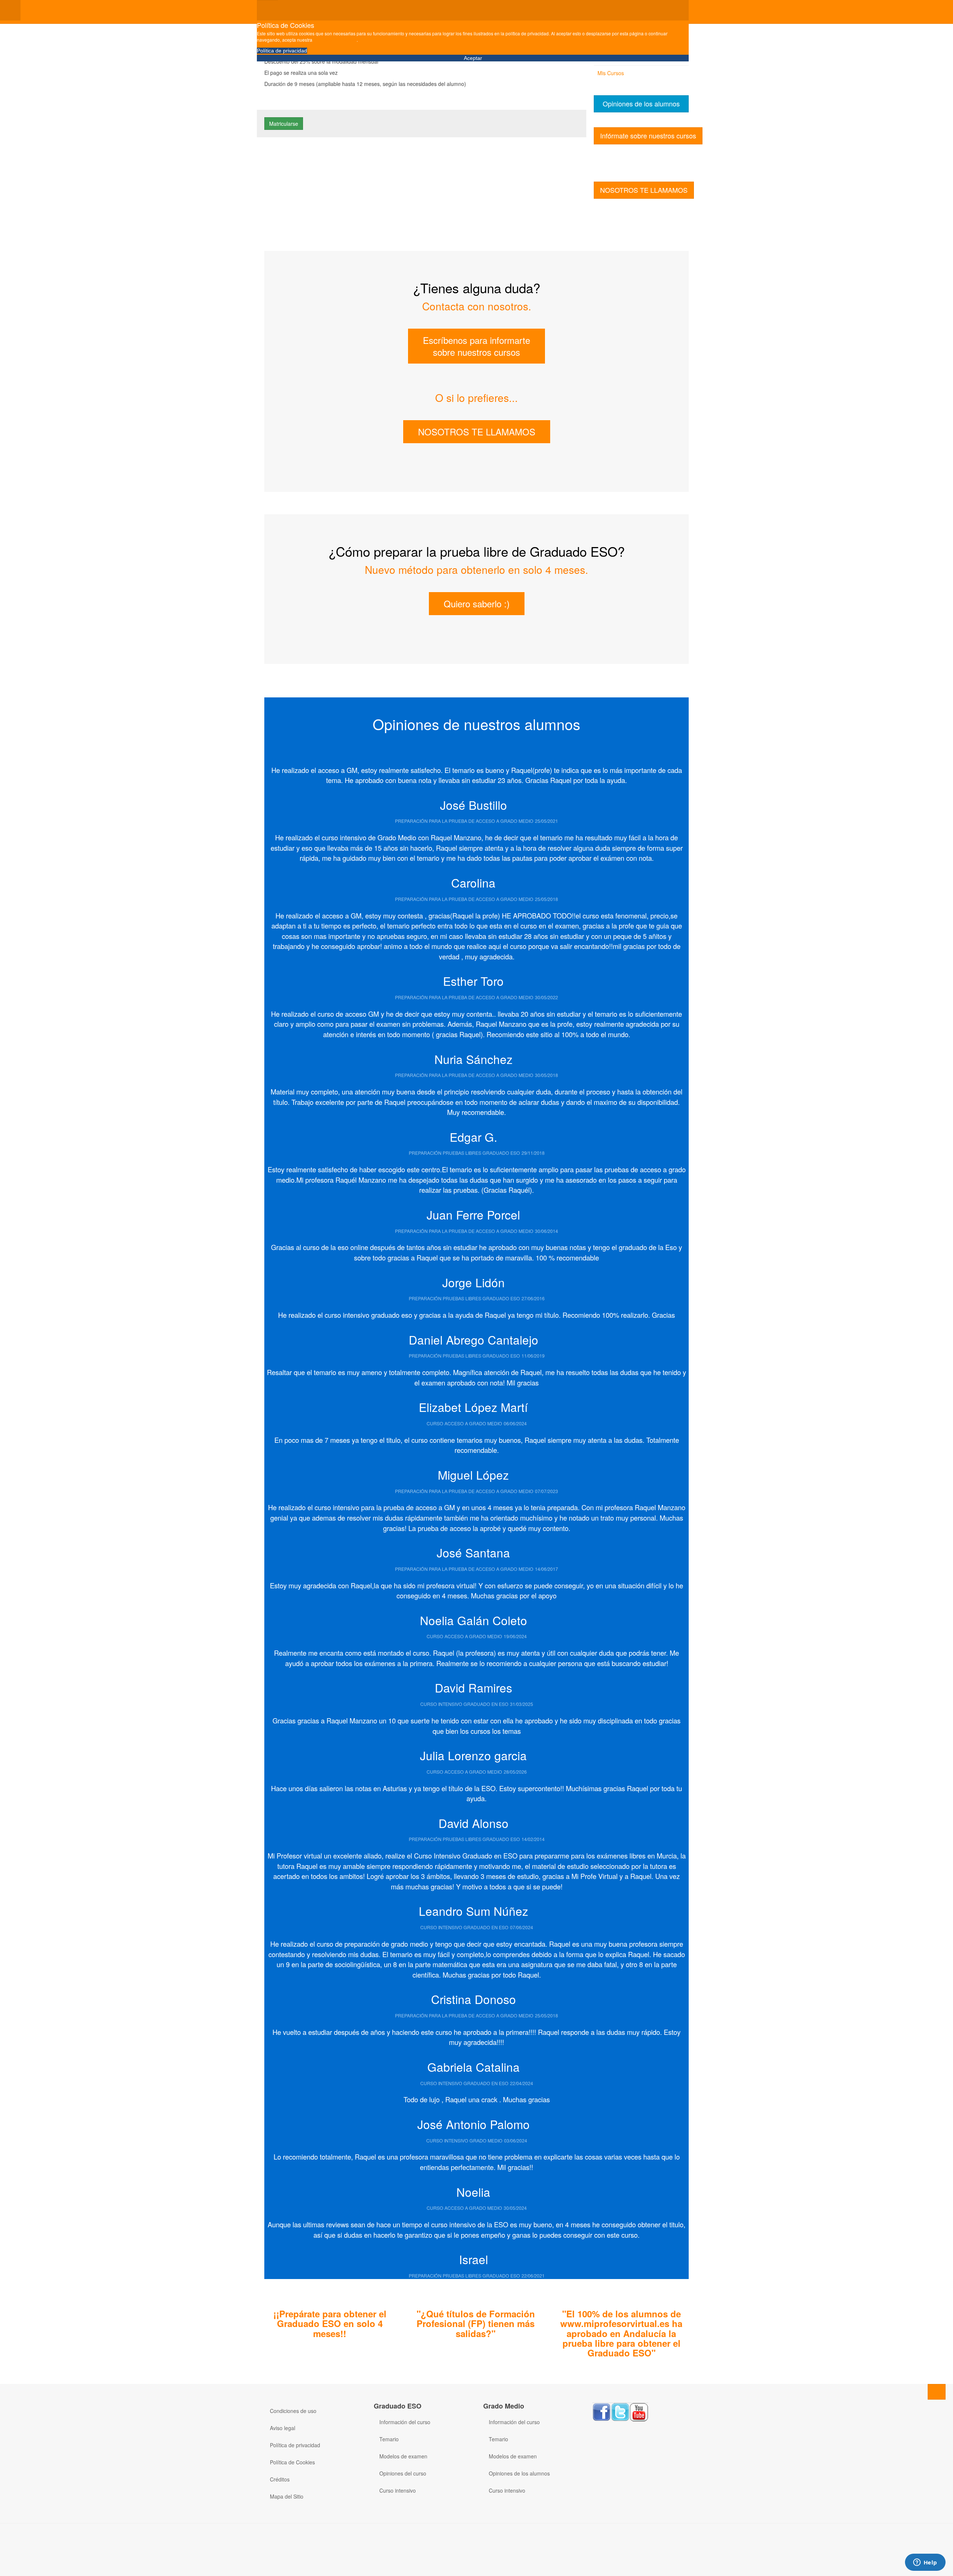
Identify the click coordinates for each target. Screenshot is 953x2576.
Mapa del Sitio (287, 2496)
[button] (278, 747)
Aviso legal (283, 2428)
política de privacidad (335, 40)
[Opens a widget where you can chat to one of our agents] (925, 2563)
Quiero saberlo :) (477, 603)
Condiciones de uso (293, 2411)
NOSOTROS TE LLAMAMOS (644, 190)
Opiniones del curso (403, 2473)
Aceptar (473, 58)
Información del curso (405, 2422)
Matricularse (284, 124)
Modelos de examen (403, 2456)
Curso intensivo (398, 2490)
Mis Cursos (611, 73)
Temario (389, 2439)
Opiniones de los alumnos (641, 103)
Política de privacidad (282, 51)
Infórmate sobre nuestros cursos (648, 135)
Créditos (280, 2479)
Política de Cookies (292, 2462)
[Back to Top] (937, 2392)
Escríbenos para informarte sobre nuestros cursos (476, 346)
